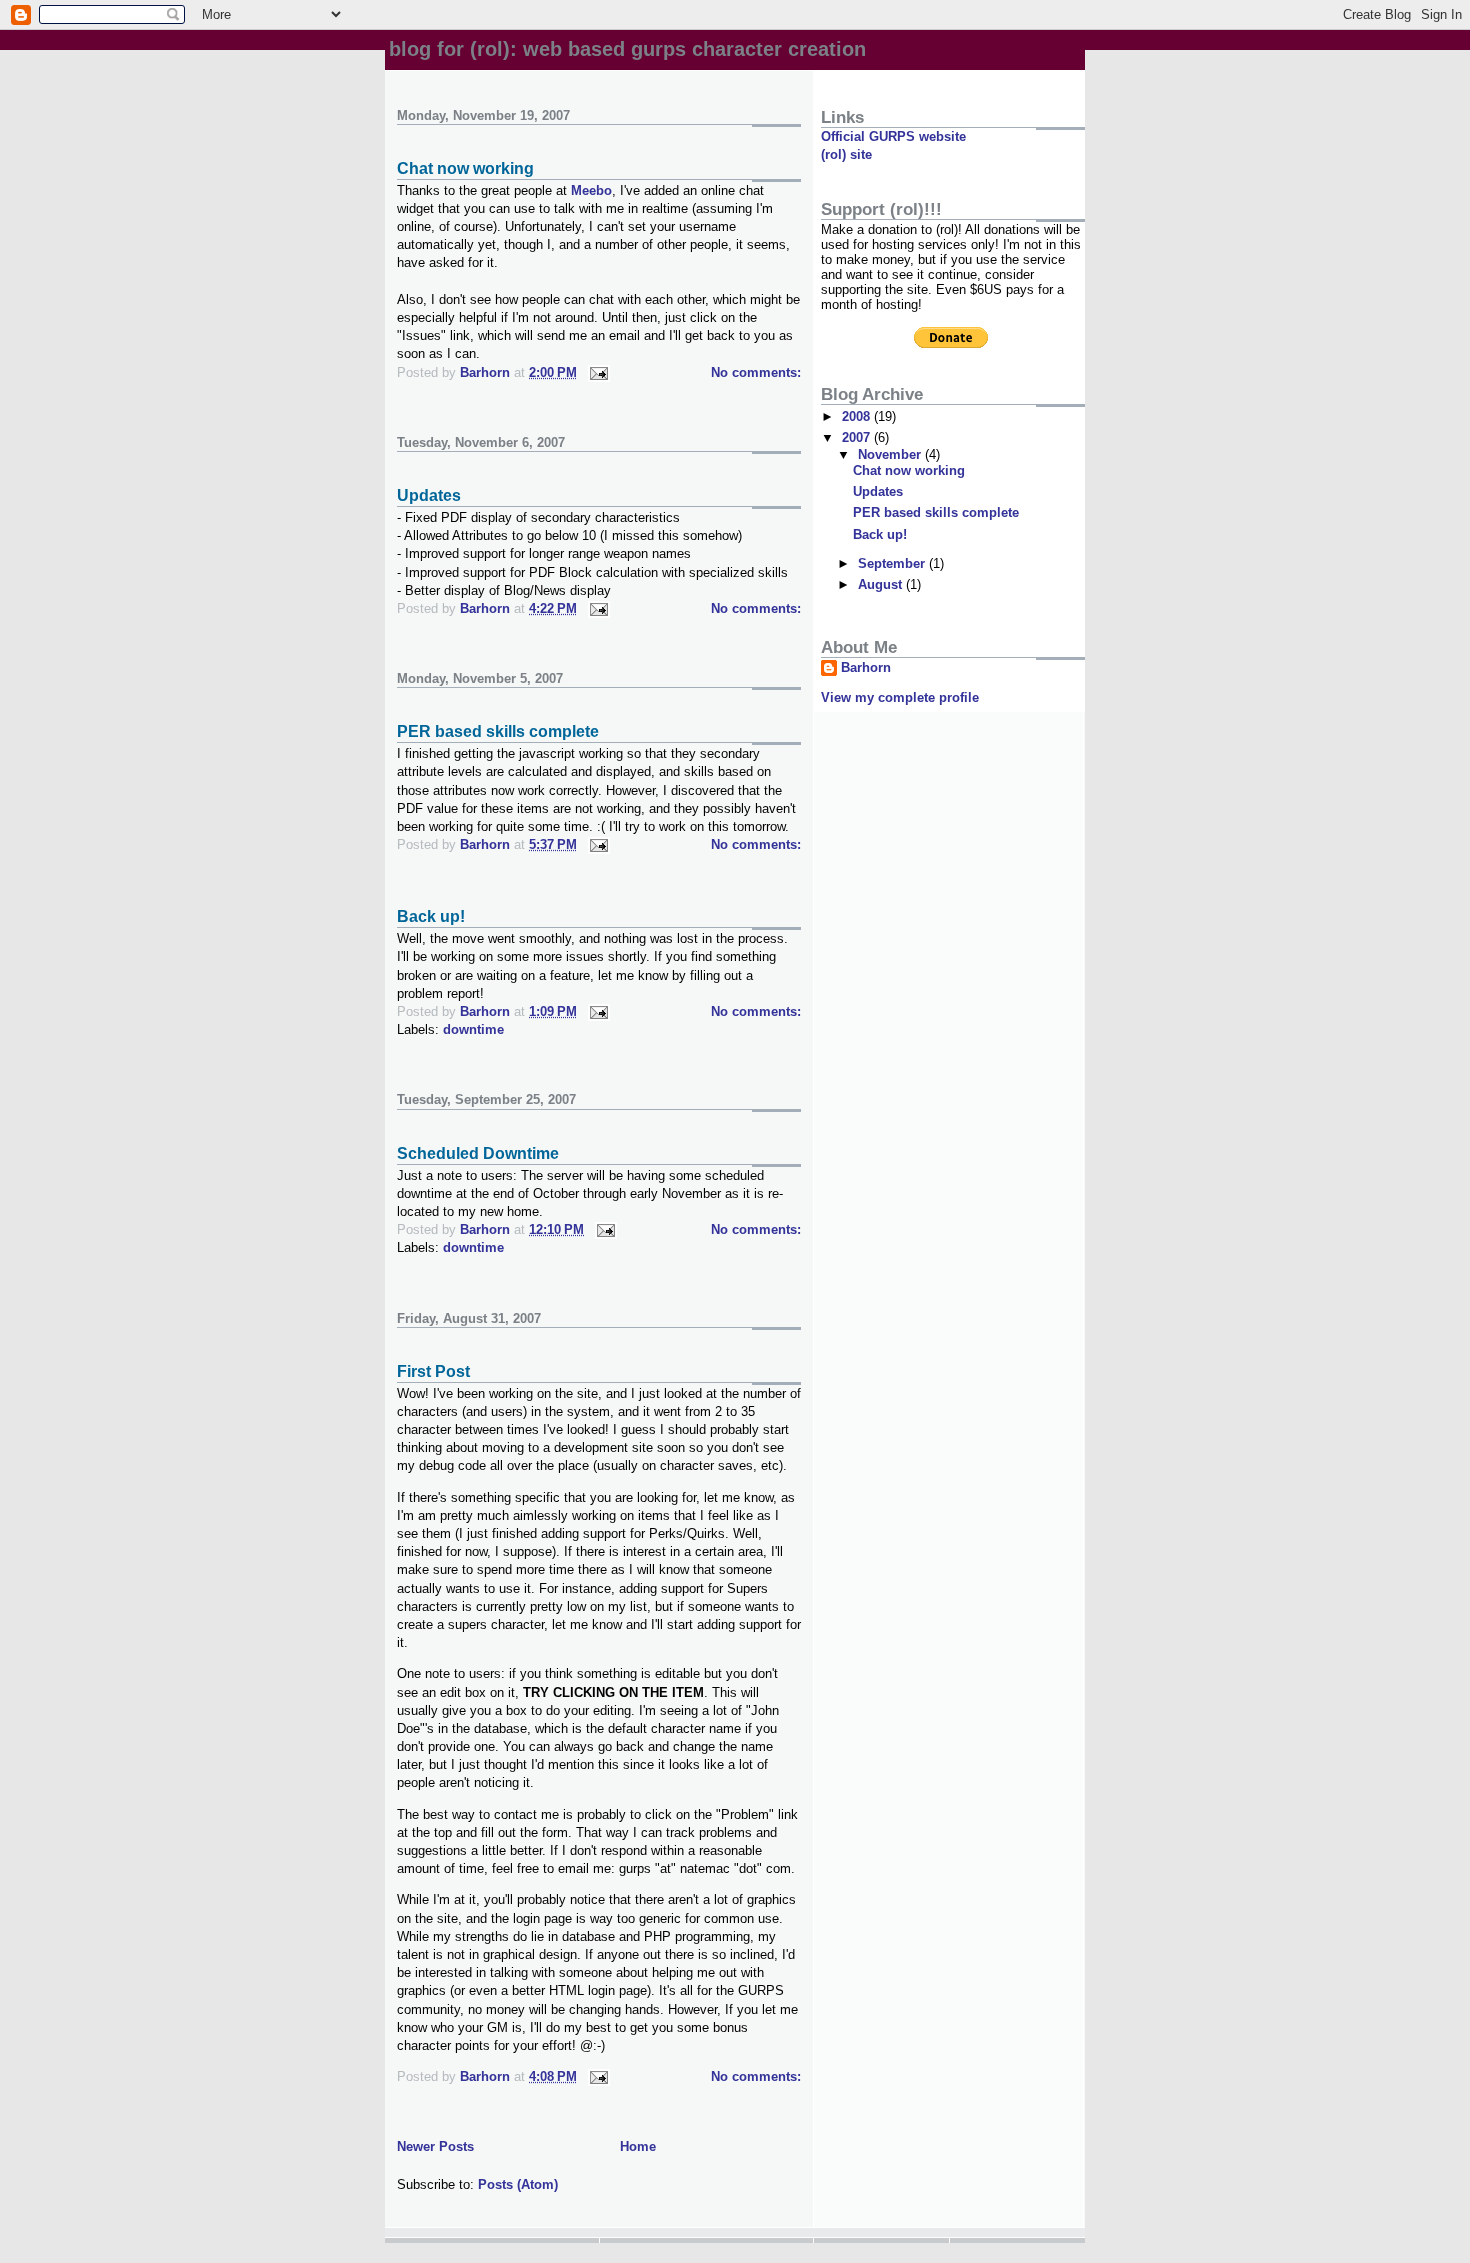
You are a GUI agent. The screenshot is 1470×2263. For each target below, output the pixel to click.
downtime (473, 1029)
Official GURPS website (893, 136)
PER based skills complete (498, 731)
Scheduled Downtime (478, 1153)
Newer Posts (435, 2146)
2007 (858, 437)
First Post (433, 1371)
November (891, 454)
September (893, 563)
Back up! (431, 916)
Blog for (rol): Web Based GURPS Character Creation (627, 49)
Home (638, 2146)
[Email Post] (597, 372)
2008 (858, 416)
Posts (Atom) (518, 2184)
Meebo (591, 190)
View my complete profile (900, 697)
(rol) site (846, 154)
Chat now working (465, 168)
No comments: (756, 372)
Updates (429, 495)
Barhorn (866, 667)
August (882, 584)
